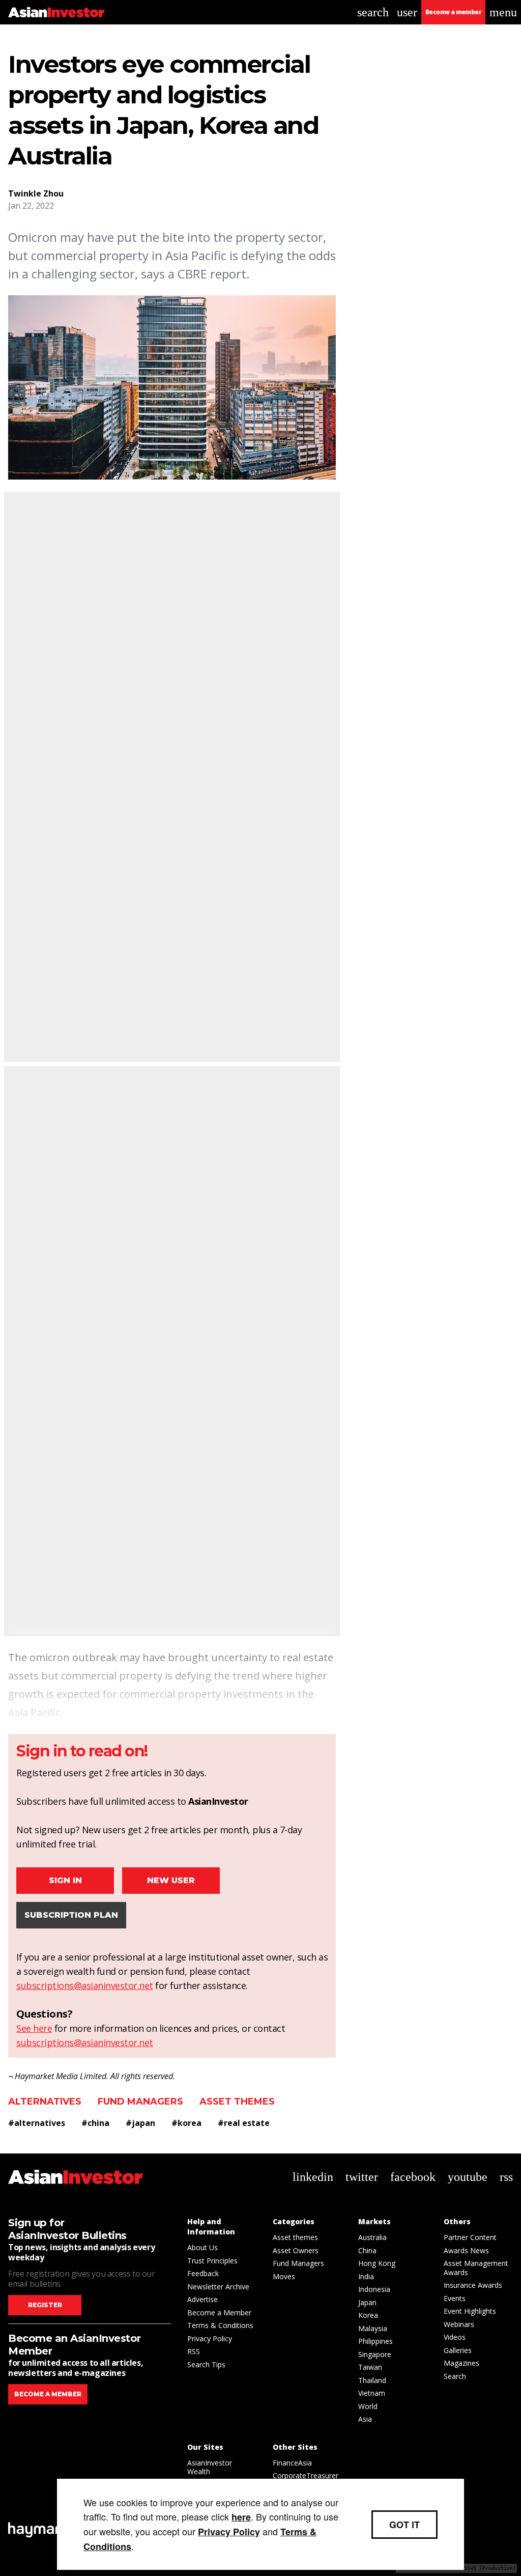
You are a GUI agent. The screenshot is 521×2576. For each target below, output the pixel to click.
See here (34, 2028)
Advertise (202, 2299)
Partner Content (470, 2237)
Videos (455, 2337)
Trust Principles (212, 2261)
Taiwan (370, 2367)
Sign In (65, 1880)
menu (503, 12)
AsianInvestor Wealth (210, 2467)
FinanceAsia (292, 2463)
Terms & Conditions (220, 2325)
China (367, 2250)
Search (455, 2376)
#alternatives (37, 2123)
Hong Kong (377, 2263)
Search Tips (206, 2364)
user (407, 12)
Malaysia (373, 2328)
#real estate (244, 2123)
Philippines (375, 2341)
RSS (194, 2351)
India (366, 2276)
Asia (365, 2419)
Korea (368, 2315)
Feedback (203, 2273)
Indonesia (374, 2289)
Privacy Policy (210, 2339)
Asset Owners (296, 2250)
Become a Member (219, 2313)
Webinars (459, 2324)
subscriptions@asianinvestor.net (85, 1985)
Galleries (458, 2350)
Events (455, 2298)
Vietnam (372, 2393)
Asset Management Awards (476, 2268)
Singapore (375, 2354)
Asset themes (237, 2102)
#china (95, 2123)
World (368, 2406)
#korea (186, 2123)
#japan (140, 2123)
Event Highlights (470, 2311)
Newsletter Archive (218, 2287)
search (373, 12)
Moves (284, 2276)
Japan (367, 2302)
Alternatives (45, 2102)
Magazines (461, 2363)
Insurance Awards (473, 2285)
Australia (372, 2237)
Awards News (466, 2250)
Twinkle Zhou (36, 193)
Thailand (372, 2380)
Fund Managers (140, 2102)
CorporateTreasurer (306, 2475)
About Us (202, 2247)
